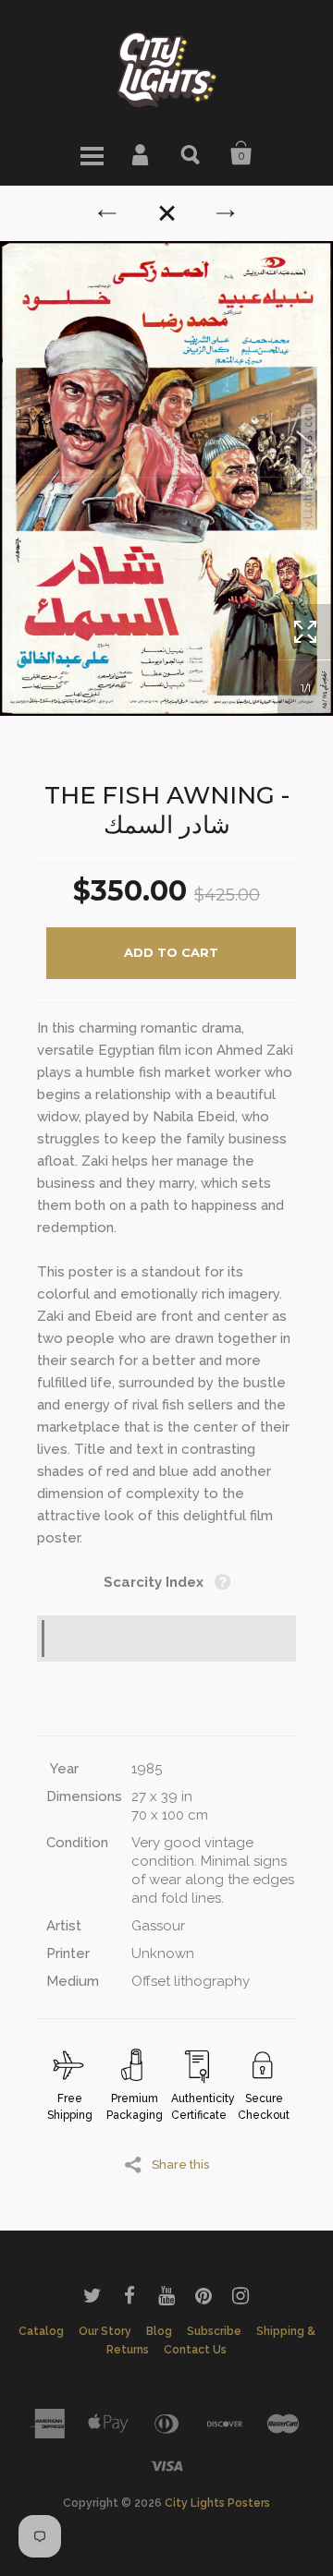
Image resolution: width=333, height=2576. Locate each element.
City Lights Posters (217, 2503)
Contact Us (195, 2350)
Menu (92, 153)
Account (142, 153)
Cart (241, 153)
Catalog (41, 2331)
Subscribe (214, 2331)
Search (191, 153)
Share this (180, 2164)
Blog (159, 2331)
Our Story (105, 2331)
